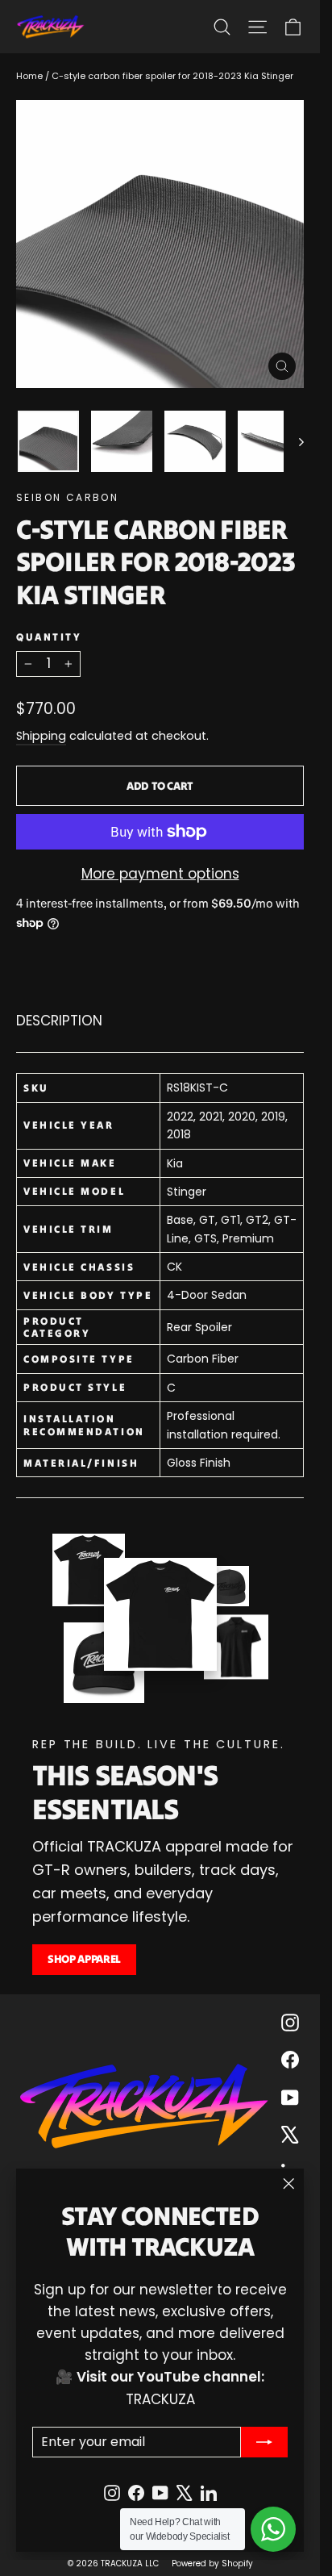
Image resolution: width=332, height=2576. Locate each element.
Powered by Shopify (212, 2563)
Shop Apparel (84, 1959)
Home (29, 76)
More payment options (160, 874)
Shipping (41, 736)
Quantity (49, 637)
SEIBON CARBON (67, 497)
